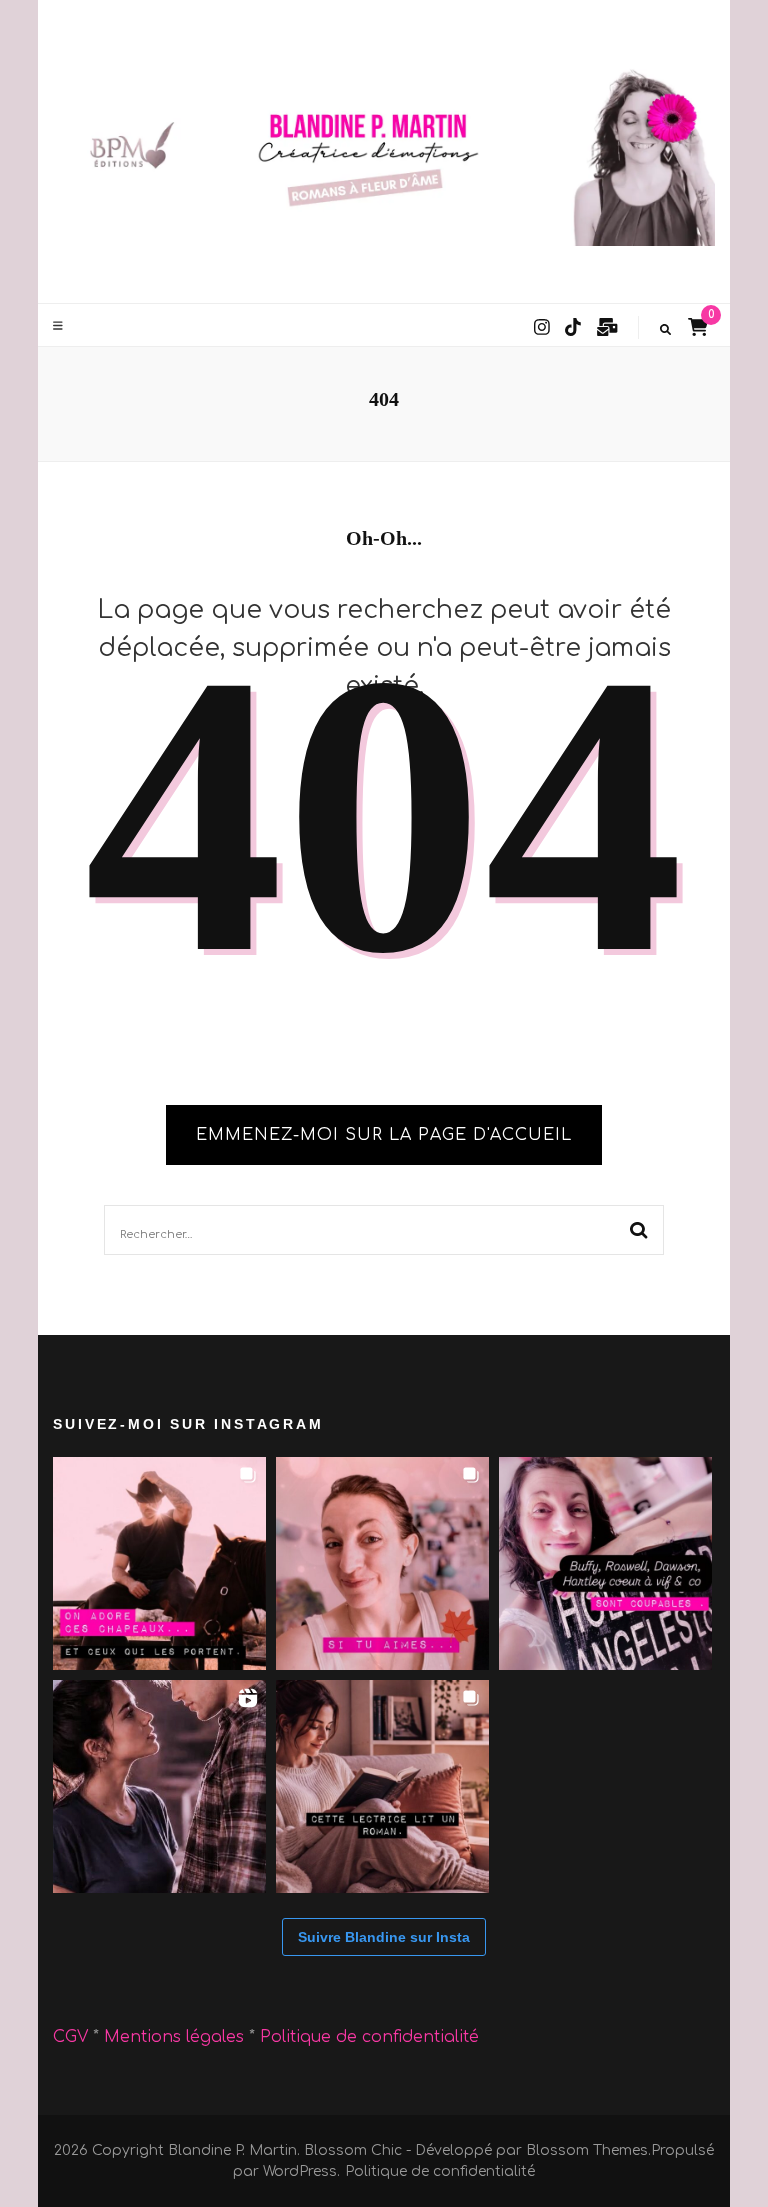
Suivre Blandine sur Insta (384, 1937)
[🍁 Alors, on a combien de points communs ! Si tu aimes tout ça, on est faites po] (382, 1563)
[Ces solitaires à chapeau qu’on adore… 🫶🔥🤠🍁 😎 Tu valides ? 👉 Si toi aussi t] (159, 1563)
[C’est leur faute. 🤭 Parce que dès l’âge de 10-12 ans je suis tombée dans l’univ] (605, 1563)
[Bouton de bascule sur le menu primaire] (60, 326)
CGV (70, 2037)
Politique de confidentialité (369, 2037)
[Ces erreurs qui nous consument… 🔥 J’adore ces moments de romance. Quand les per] (159, 1786)
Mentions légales (176, 2037)
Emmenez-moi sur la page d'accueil (384, 1135)
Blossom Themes (587, 2150)
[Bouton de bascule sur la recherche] (665, 330)
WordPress (300, 2171)
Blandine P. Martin (232, 2150)
